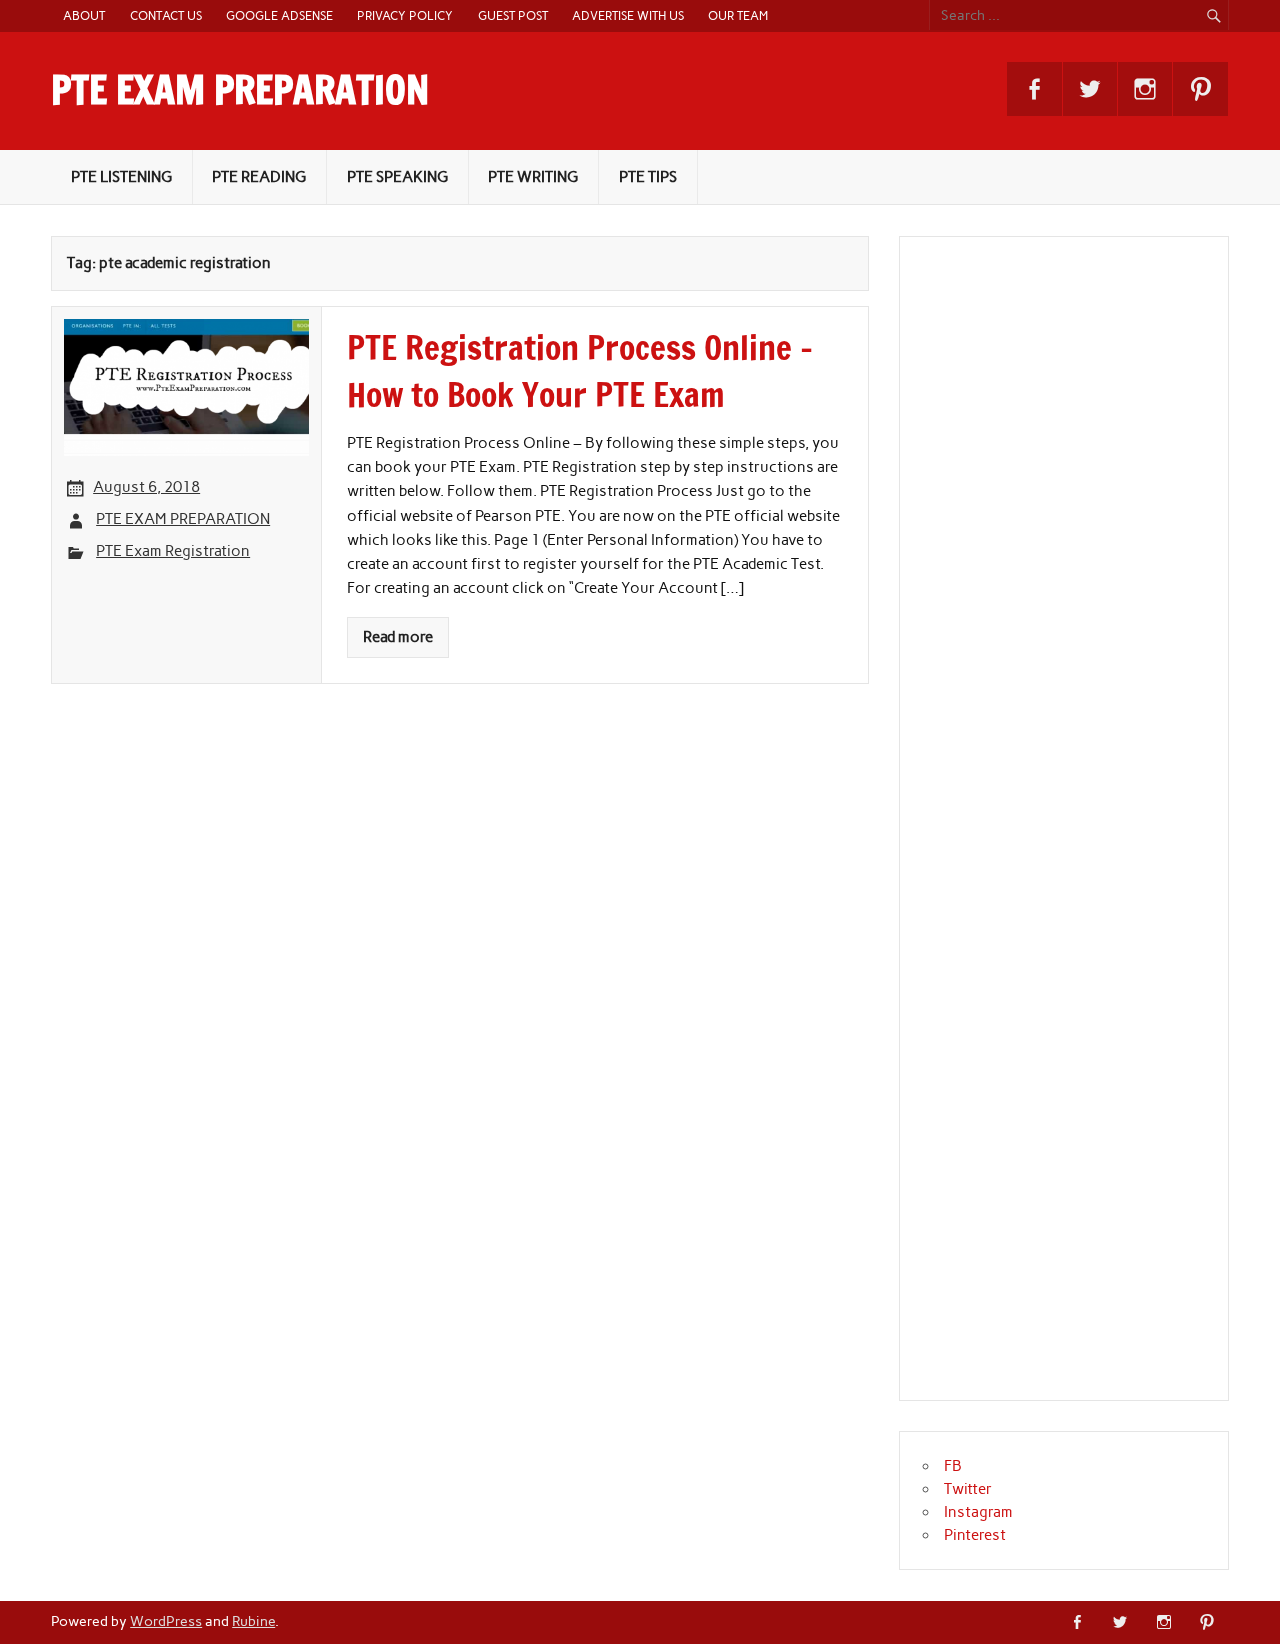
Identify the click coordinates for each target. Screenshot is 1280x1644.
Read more (398, 637)
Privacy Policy (405, 15)
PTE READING (259, 177)
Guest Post (513, 15)
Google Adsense (279, 15)
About (84, 15)
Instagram (978, 1512)
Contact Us (166, 15)
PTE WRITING (533, 177)
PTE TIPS (648, 177)
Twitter (968, 1489)
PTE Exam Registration (173, 551)
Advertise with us (628, 15)
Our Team (738, 15)
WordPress (166, 1621)
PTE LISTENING (121, 177)
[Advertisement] (1073, 830)
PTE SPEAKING (397, 177)
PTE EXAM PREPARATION (240, 90)
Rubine (253, 1621)
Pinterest (975, 1535)
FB (953, 1466)
